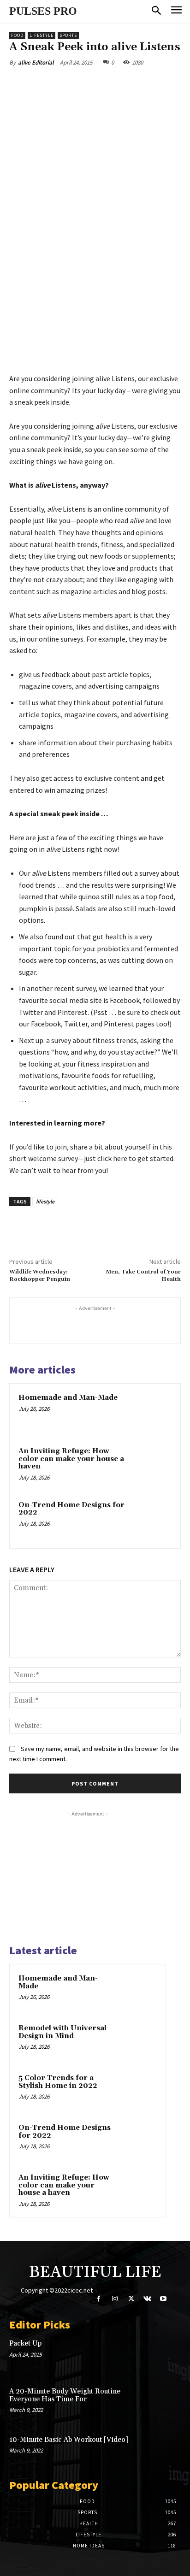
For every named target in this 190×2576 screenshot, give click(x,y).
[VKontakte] (147, 2299)
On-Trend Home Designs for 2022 (71, 1509)
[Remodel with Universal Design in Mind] (139, 2041)
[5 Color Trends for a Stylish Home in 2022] (139, 2091)
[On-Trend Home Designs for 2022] (152, 1520)
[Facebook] (47, 84)
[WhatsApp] (111, 84)
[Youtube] (163, 2299)
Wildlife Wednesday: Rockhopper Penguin (40, 1276)
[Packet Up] (164, 2355)
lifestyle (45, 1201)
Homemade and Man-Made (68, 1398)
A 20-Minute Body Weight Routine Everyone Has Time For (65, 2395)
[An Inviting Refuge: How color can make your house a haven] (152, 1466)
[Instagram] (115, 2299)
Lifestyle (42, 35)
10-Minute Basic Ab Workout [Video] (69, 2440)
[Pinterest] (90, 84)
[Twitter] (69, 84)
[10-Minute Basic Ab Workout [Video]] (164, 2452)
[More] (133, 84)
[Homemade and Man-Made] (152, 1412)
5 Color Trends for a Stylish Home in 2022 (58, 2082)
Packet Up (25, 2343)
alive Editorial (36, 62)
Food (17, 35)
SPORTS (68, 35)
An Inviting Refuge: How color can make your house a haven (71, 1459)
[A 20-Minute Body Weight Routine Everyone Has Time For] (164, 2403)
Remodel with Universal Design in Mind (62, 2032)
